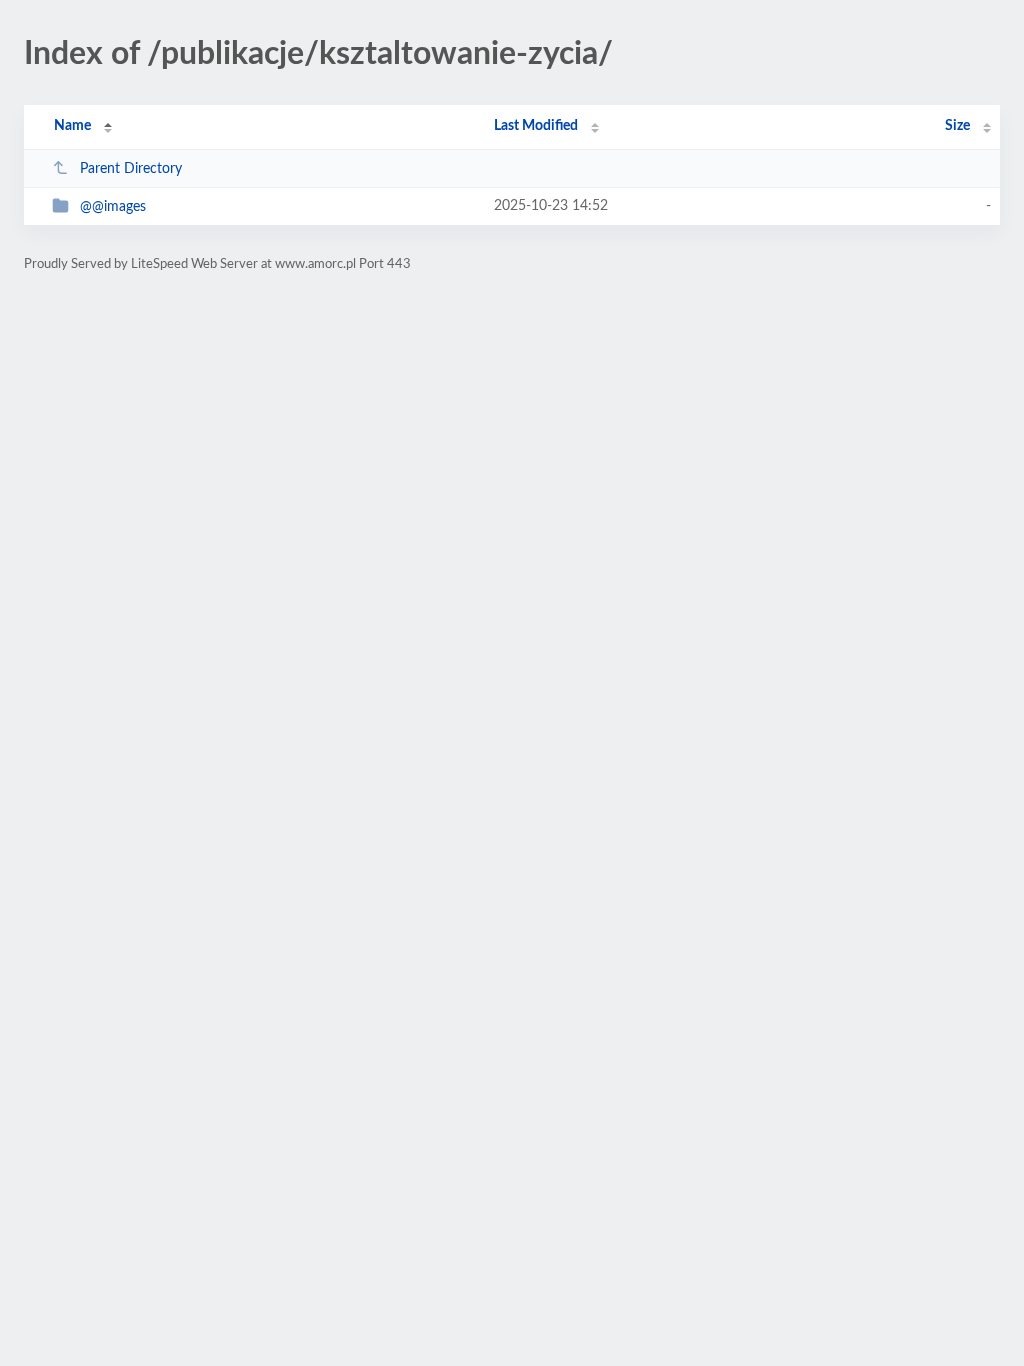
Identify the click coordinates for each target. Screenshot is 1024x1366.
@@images (113, 207)
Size (957, 126)
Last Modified (536, 126)
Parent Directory (131, 169)
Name (72, 126)
